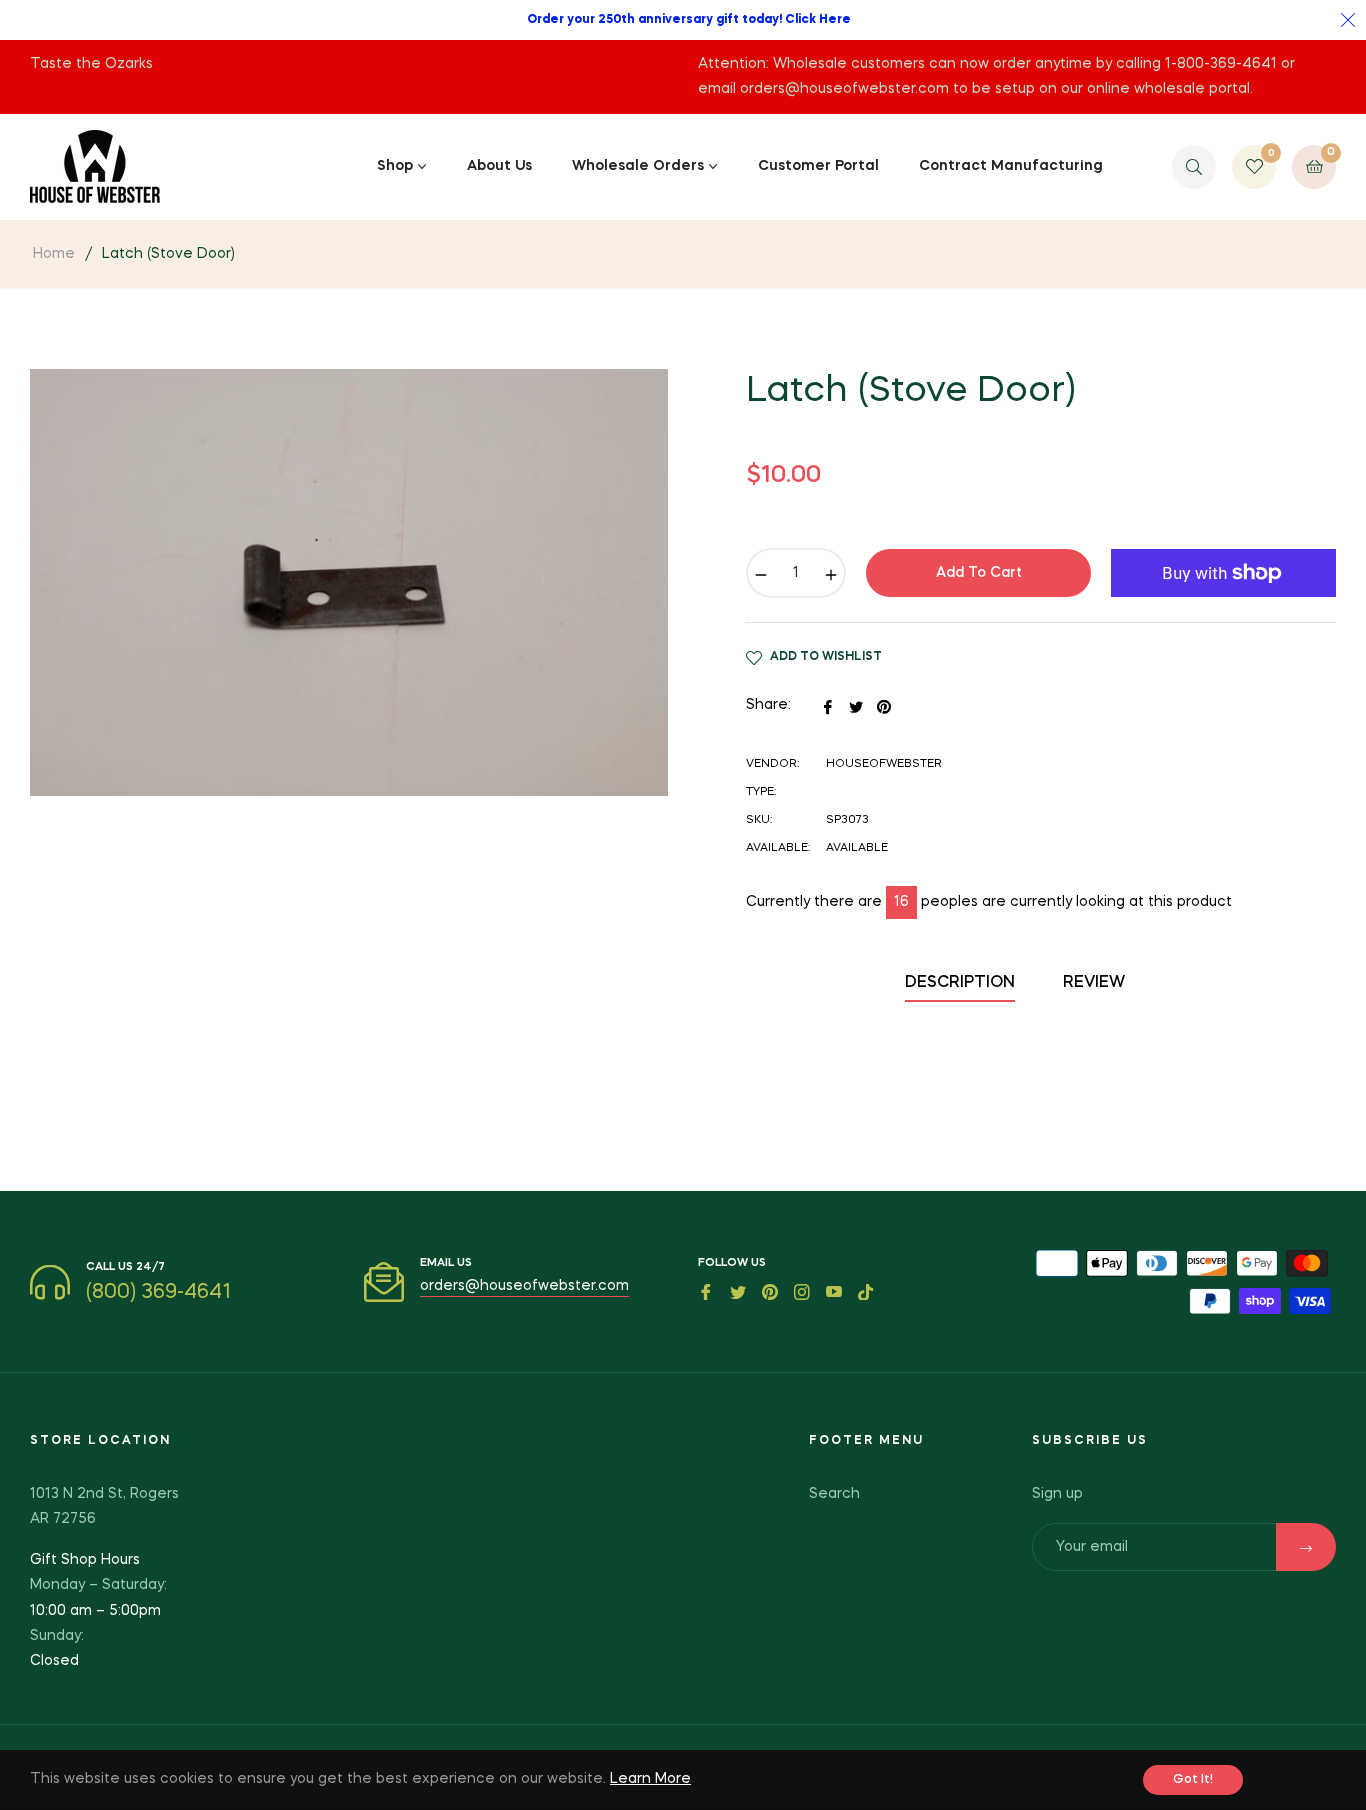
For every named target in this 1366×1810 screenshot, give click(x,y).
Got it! (1193, 1780)
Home (54, 254)
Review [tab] (1096, 983)
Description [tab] (960, 983)
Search (834, 1494)
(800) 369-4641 (158, 1293)
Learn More (650, 1779)
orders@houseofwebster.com (524, 1286)
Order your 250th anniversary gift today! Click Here (689, 20)
